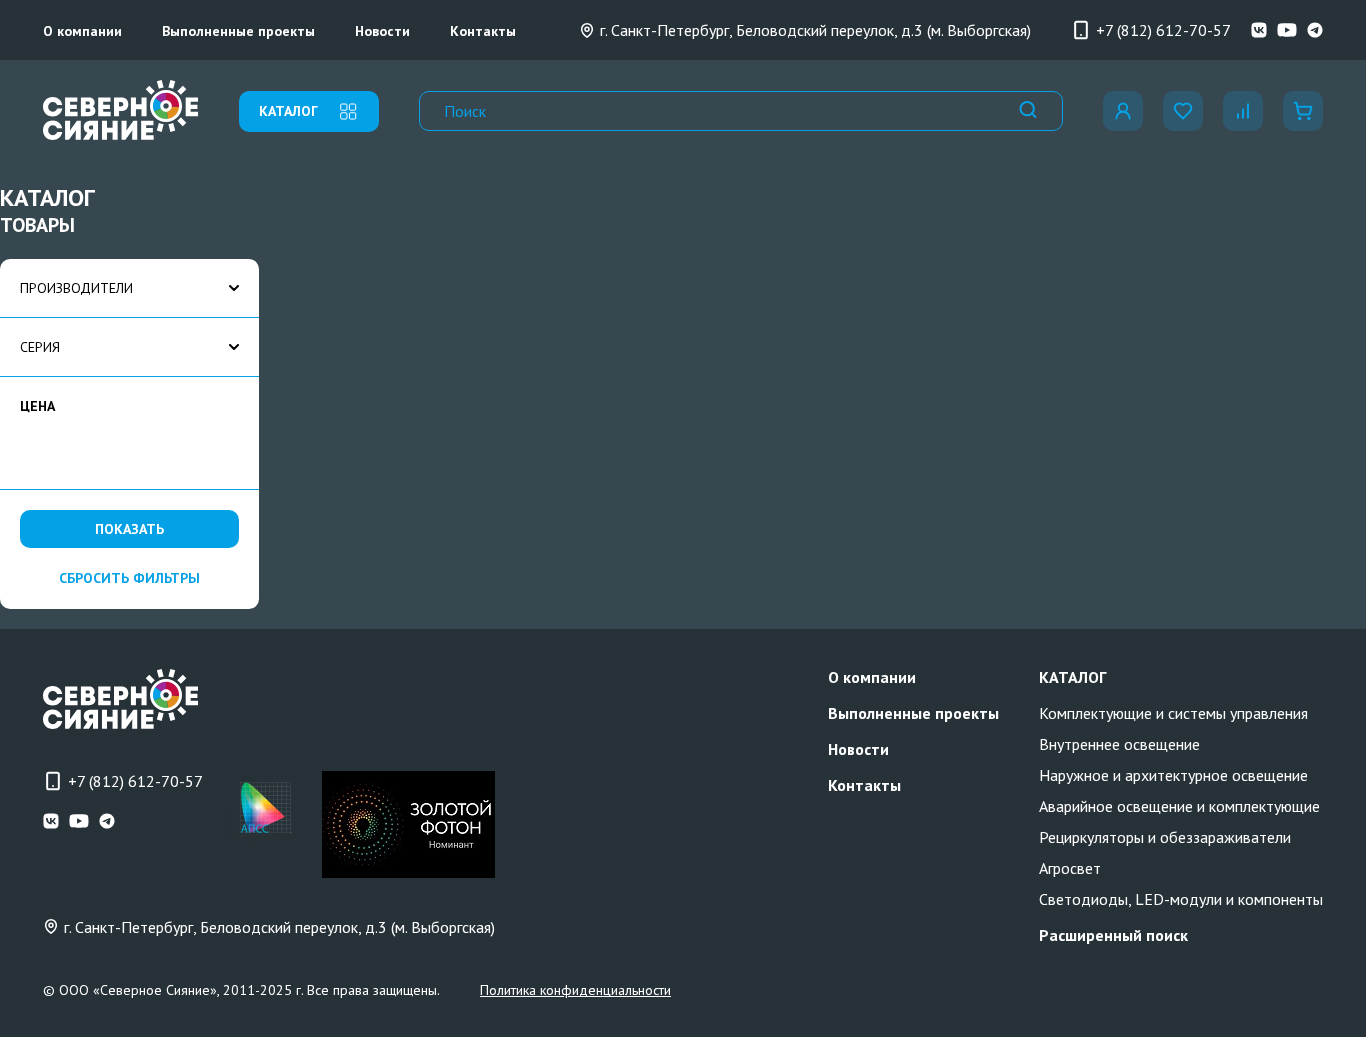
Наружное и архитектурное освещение (1173, 775)
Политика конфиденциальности (575, 990)
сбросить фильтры (129, 578)
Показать (129, 529)
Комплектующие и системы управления (1173, 713)
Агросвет (1070, 868)
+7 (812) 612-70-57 (1163, 30)
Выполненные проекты (238, 31)
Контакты (483, 31)
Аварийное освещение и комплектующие (1179, 806)
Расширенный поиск (1113, 935)
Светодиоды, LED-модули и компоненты (1181, 899)
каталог (288, 111)
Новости (382, 31)
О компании (82, 31)
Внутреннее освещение (1119, 744)
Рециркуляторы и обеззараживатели (1165, 837)
